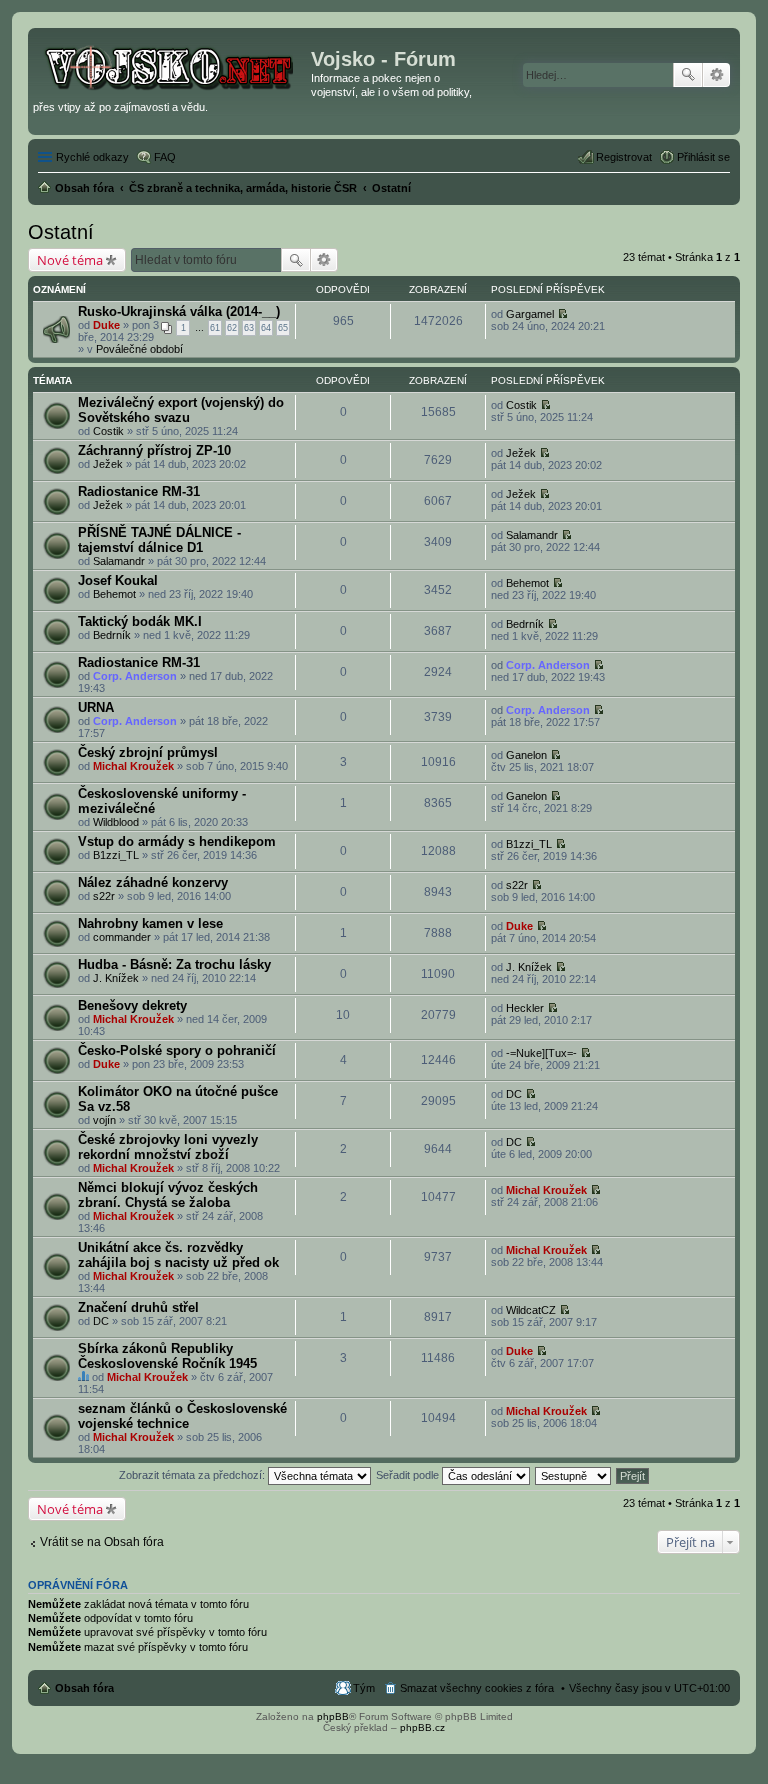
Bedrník (112, 635)
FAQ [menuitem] (165, 157)
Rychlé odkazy (92, 157)
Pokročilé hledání (716, 75)
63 (249, 328)
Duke (106, 325)
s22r (104, 896)
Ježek (108, 464)
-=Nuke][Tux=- (541, 1053)
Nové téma (70, 260)
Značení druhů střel (138, 1307)
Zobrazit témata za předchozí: (193, 1475)
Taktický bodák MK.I (140, 621)
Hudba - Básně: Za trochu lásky (174, 964)
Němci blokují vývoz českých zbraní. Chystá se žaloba (168, 1195)
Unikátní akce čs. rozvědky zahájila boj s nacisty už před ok (178, 1255)
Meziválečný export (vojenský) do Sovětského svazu (181, 410)
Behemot (114, 594)
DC (514, 1094)
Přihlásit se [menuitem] (703, 157)
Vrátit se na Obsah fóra (102, 1542)
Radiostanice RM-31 (139, 491)
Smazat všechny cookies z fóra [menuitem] (477, 1688)
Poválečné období (139, 349)
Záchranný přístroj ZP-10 (154, 450)
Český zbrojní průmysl (148, 752)
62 (232, 328)
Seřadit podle (409, 1475)
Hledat (688, 75)
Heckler (525, 1008)
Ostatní (61, 232)
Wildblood (116, 822)
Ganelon (526, 755)
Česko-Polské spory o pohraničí (177, 1050)
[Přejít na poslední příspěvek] (562, 314)
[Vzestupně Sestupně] (574, 1475)
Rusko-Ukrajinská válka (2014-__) (179, 311)
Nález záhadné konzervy (153, 882)
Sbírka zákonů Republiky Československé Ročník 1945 (167, 1356)
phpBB (333, 1716)
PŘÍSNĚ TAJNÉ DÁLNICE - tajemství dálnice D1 (159, 540)
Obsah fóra (84, 1688)
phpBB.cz (422, 1727)
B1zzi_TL (116, 855)
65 (283, 328)
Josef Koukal (118, 580)
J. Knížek (116, 978)
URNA (96, 707)
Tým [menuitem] (364, 1688)
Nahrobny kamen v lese (150, 923)
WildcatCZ (531, 1310)
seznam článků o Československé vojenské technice (182, 1416)
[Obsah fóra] (172, 65)
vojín (104, 1120)
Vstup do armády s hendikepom (177, 841)
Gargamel (530, 314)
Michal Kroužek (133, 766)
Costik (108, 431)
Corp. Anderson (135, 676)
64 (266, 328)
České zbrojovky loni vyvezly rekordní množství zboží (168, 1147)
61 (215, 328)
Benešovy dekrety (132, 1005)
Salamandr (119, 561)
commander (122, 937)
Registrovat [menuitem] (624, 157)
